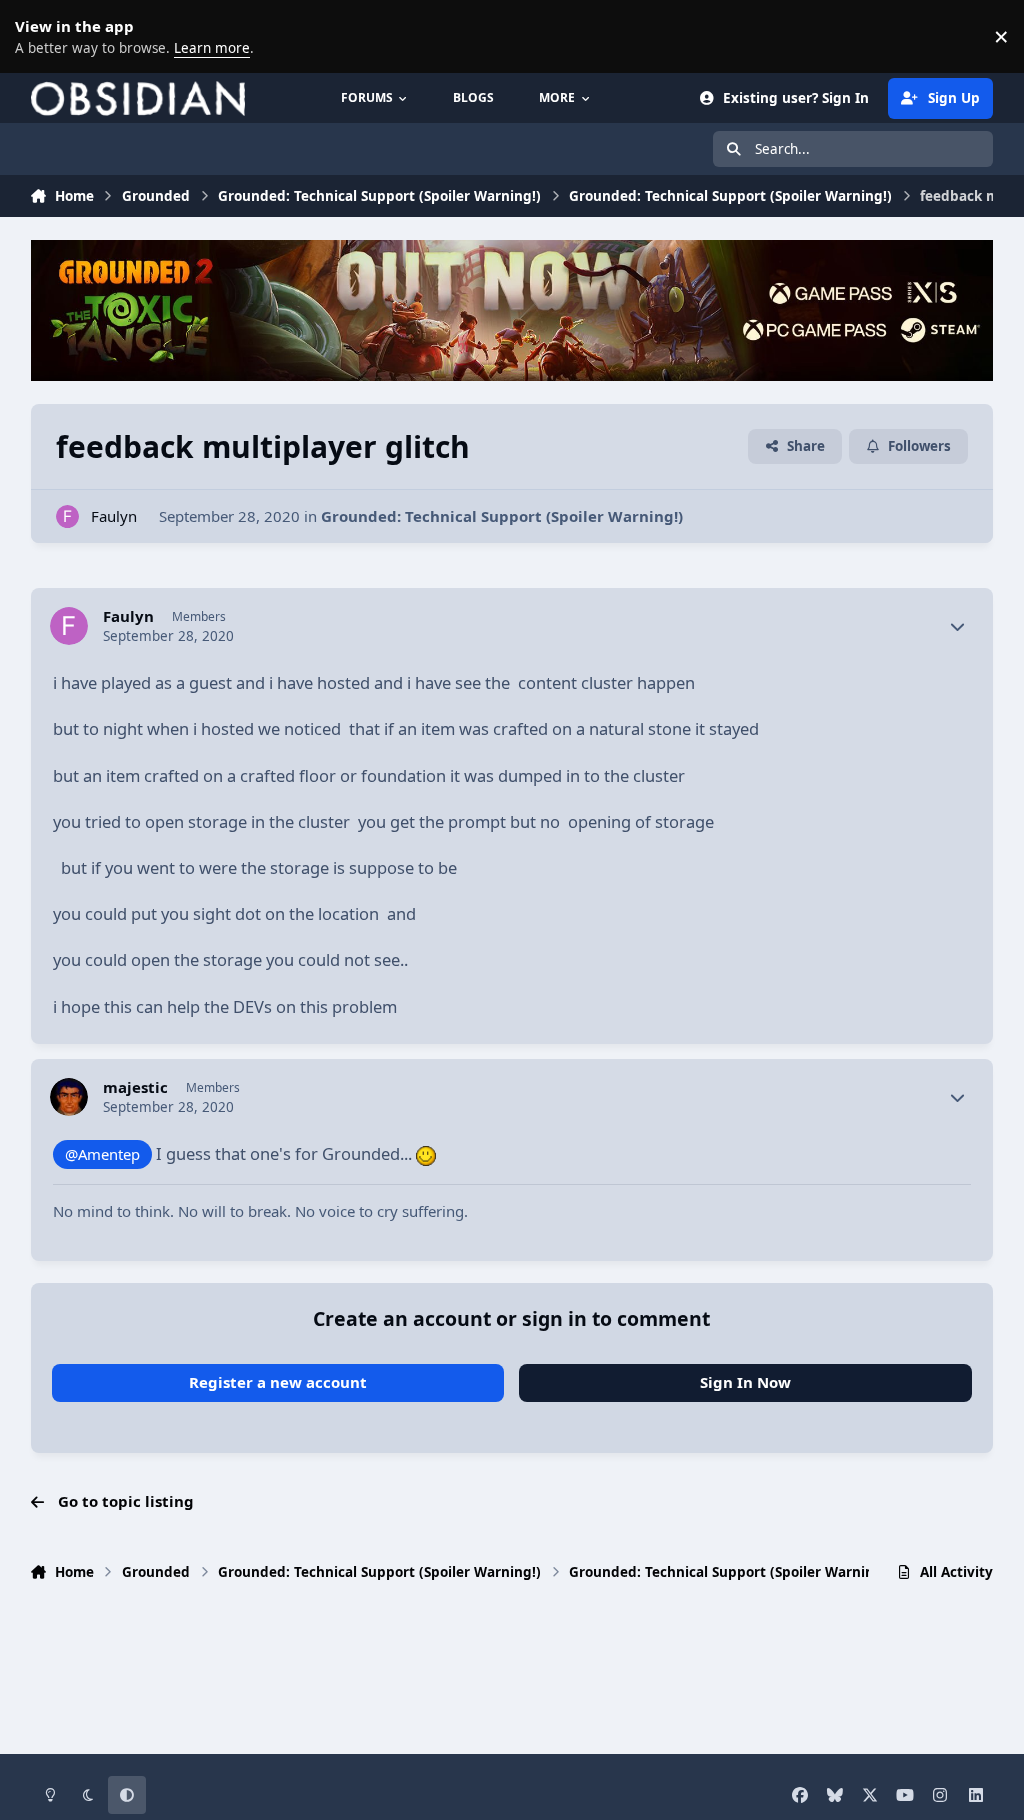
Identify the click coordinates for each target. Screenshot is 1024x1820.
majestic (135, 1087)
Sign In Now (745, 1382)
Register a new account (278, 1382)
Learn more (40, 36)
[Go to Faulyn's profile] (67, 516)
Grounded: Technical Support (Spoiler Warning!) (502, 516)
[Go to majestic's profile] (69, 1097)
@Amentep (102, 1154)
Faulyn (114, 516)
